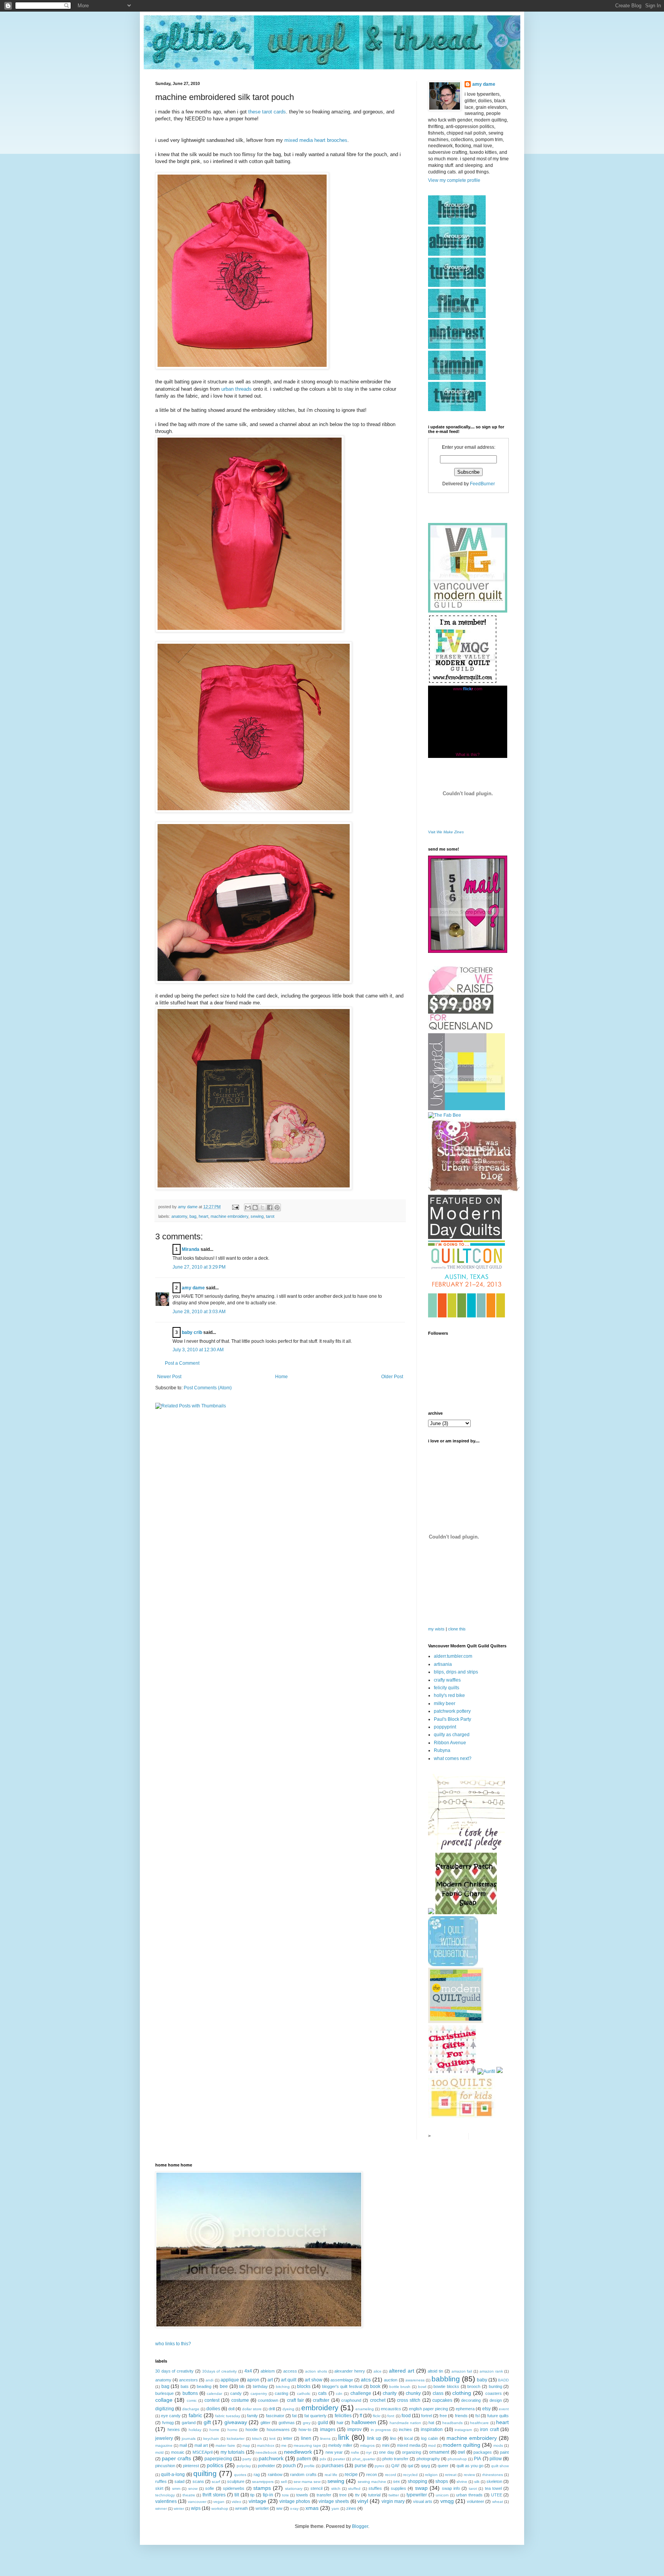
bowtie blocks (446, 2386)
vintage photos (295, 2501)
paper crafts (176, 2458)
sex (397, 2481)
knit (272, 2439)
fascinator (275, 2416)
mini (386, 2445)
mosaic (178, 2452)
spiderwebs (234, 2488)
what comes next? (453, 1758)
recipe (351, 2474)
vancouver (197, 2502)
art (270, 2380)
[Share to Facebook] (270, 1207)
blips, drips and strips (456, 1672)
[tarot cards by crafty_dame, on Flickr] (254, 1188)
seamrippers (263, 2482)
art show (314, 2380)
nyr (369, 2452)
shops (442, 2481)
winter (179, 2509)
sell (284, 2482)
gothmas (287, 2423)
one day (386, 2452)
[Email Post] (235, 1207)
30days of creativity (219, 2371)
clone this (457, 1629)
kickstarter (236, 2439)
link (344, 2437)
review (469, 2475)
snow (193, 2489)
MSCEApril (203, 2452)
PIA (477, 2459)
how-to (305, 2429)
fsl (477, 2416)
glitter (266, 2423)
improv (354, 2429)
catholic (304, 2394)
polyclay (244, 2466)
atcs (366, 2380)
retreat (451, 2475)
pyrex (379, 2466)
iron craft (489, 2429)
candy (236, 2393)
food (406, 2416)
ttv (357, 2495)
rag (257, 2474)
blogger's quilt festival (342, 2386)
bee (224, 2386)
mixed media (409, 2445)
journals (189, 2439)
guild (323, 2423)
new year (334, 2452)
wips (196, 2508)
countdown (268, 2400)
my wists (436, 1629)
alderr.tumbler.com (453, 1656)
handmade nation (406, 2423)
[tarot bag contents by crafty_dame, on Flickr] (254, 982)
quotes (240, 2475)
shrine (462, 2482)
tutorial (374, 2495)
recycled (410, 2475)
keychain (211, 2439)
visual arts (423, 2501)
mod (432, 2445)
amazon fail (462, 2371)
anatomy (179, 1216)
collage (164, 2400)
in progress (381, 2430)
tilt (237, 2495)
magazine (164, 2445)
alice (378, 2371)
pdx (323, 2459)
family (252, 2416)
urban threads (237, 389)
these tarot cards (267, 112)
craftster (321, 2400)
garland (189, 2423)
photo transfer (395, 2459)
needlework (298, 2452)
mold (159, 2452)
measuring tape (307, 2445)
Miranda (191, 1249)
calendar (214, 2394)
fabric (195, 2415)
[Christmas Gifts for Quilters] (452, 2071)
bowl (422, 2387)
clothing (462, 2393)
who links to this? (173, 2344)
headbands (452, 2423)
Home (281, 1377)
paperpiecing (218, 2459)
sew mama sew (307, 2482)
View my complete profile (454, 180)
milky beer (445, 1703)
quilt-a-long (173, 2474)
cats (322, 2393)
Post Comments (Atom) (208, 1388)
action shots (316, 2371)
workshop (220, 2509)
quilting (205, 2474)
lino (393, 2438)
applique (230, 2380)
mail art (201, 2445)
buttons (190, 2393)
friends (461, 2416)
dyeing (288, 2409)
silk (477, 2482)
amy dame (193, 1288)
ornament (439, 2452)
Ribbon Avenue (450, 1743)
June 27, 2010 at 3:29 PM (199, 1267)
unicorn (442, 2495)
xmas (312, 2508)
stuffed (354, 2489)
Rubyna (442, 1750)
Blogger (360, 2526)
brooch (474, 2386)
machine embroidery (229, 1216)
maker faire (225, 2445)
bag (193, 1216)
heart (203, 1216)
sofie (210, 2488)
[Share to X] (262, 1207)
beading (204, 2386)
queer (443, 2466)
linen (306, 2438)
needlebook (266, 2452)
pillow (496, 2459)
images (328, 2429)
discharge (191, 2409)
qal (410, 2466)
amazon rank (491, 2371)
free (443, 2416)
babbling (446, 2379)
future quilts (498, 2416)
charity (390, 2393)
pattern (304, 2459)
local (408, 2438)
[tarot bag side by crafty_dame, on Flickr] (250, 630)
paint (504, 2452)
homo (232, 2430)
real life (331, 2475)
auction (391, 2380)
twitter (394, 2495)
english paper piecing (428, 2409)
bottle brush (400, 2387)
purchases (333, 2466)
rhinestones (493, 2475)
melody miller (340, 2445)
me (284, 2445)
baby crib (192, 1332)
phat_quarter (364, 2459)
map (246, 2445)
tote (286, 2495)
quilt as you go (470, 2466)
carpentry (259, 2394)
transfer (324, 2495)
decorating (471, 2400)
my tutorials (232, 2452)
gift (207, 2422)
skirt (159, 2488)
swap (421, 2488)
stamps (262, 2488)
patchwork (271, 2458)
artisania (443, 1664)
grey (307, 2423)
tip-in (268, 2495)
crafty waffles (447, 1680)
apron (253, 2380)
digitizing (165, 2409)
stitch (336, 2489)
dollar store (252, 2409)
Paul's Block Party (452, 1719)
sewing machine (372, 2482)
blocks (304, 2386)
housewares (278, 2429)
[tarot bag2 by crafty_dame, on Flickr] (254, 811)
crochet (378, 2400)
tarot (270, 1216)
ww (279, 2508)
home (214, 2430)
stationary (294, 2489)
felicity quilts (447, 1688)
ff (361, 2416)
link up (374, 2438)
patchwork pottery (452, 1711)
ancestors (188, 2380)
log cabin (430, 2438)
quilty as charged (452, 1735)
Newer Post (169, 1377)
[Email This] (248, 1207)
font (391, 2416)
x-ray (294, 2509)
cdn (339, 2394)
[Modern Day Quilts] (465, 1237)
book (375, 2386)
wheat (498, 2502)
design (496, 2400)
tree (343, 2495)
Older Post (392, 1377)
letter (288, 2438)
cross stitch (409, 2400)
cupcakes (442, 2400)
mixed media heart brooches (316, 140)
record (391, 2475)
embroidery (320, 2408)
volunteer (476, 2501)
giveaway (236, 2422)
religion (431, 2475)
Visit (446, 832)
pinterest (191, 2466)
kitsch (257, 2439)
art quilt (289, 2380)
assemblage (342, 2380)
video (237, 2502)
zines (351, 2508)
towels (302, 2495)
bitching (283, 2387)
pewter (339, 2459)
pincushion (165, 2466)
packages (483, 2452)
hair (340, 2423)
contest (212, 2400)
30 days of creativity (174, 2371)
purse (361, 2466)
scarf (216, 2482)
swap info (451, 2488)
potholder (266, 2466)
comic (192, 2400)
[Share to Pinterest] (277, 1207)
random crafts (303, 2474)
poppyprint (445, 1727)
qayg (425, 2466)
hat (431, 2423)
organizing (412, 2452)
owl (461, 2452)
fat (294, 2416)
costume (240, 2400)
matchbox (266, 2445)
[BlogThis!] (255, 1207)
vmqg (447, 2501)
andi (209, 2380)
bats (185, 2386)
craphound (351, 2400)
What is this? (468, 754)
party (247, 2459)
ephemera (465, 2409)
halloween (364, 2422)
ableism (268, 2371)
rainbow (275, 2474)
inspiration (432, 2429)
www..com (468, 689)
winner (161, 2509)
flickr (377, 2416)
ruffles (161, 2481)
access (290, 2371)
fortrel (427, 2416)
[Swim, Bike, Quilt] (462, 2118)
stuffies (375, 2488)
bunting (496, 2386)
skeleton (494, 2481)
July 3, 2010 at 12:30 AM (198, 1350)
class (438, 2393)
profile (309, 2466)
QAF (396, 2466)
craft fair (295, 2400)
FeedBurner (482, 484)
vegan (219, 2502)
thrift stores (214, 2495)
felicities (343, 2416)
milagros (367, 2445)
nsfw (355, 2452)
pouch (289, 2466)
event (504, 2409)
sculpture (236, 2481)
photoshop (457, 2459)
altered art (402, 2371)
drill (272, 2409)
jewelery (164, 2438)
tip (252, 2495)
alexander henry (350, 2371)
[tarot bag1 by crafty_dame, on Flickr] (242, 367)
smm (176, 2489)
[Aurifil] (486, 2071)
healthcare (479, 2423)
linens (325, 2439)
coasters (494, 2393)
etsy (486, 2409)
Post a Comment (182, 1363)
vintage (257, 2501)
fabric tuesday (228, 2416)
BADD (503, 2380)
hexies (174, 2429)
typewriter (417, 2495)
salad (179, 2481)
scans (198, 2481)
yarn (335, 2509)
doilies (213, 2409)
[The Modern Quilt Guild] (456, 2022)
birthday (260, 2386)
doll (231, 2409)
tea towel (493, 2488)
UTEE (497, 2495)
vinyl (363, 2501)
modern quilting (461, 2445)
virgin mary (393, 2501)
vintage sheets (334, 2501)
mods (498, 2445)
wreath (242, 2508)
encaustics (391, 2409)
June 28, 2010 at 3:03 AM (199, 1312)
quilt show (500, 2466)
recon (372, 2474)
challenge (361, 2393)
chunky (413, 2393)
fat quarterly (315, 2416)
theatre (189, 2495)
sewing (257, 1216)
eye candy (171, 2416)
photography (428, 2459)
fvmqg (168, 2423)
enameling (365, 2409)
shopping (417, 2481)
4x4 (248, 2371)
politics (215, 2465)
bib (242, 2386)
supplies (398, 2488)
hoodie (252, 2429)
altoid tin (435, 2371)
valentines (166, 2501)
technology (165, 2495)
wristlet (262, 2508)
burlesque (164, 2393)
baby (482, 2380)
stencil (316, 2488)
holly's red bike (449, 1695)
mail (183, 2445)
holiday (195, 2430)
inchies (405, 2429)
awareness (415, 2380)
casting (281, 2393)
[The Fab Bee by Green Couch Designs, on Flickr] (445, 1115)
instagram (463, 2430)
